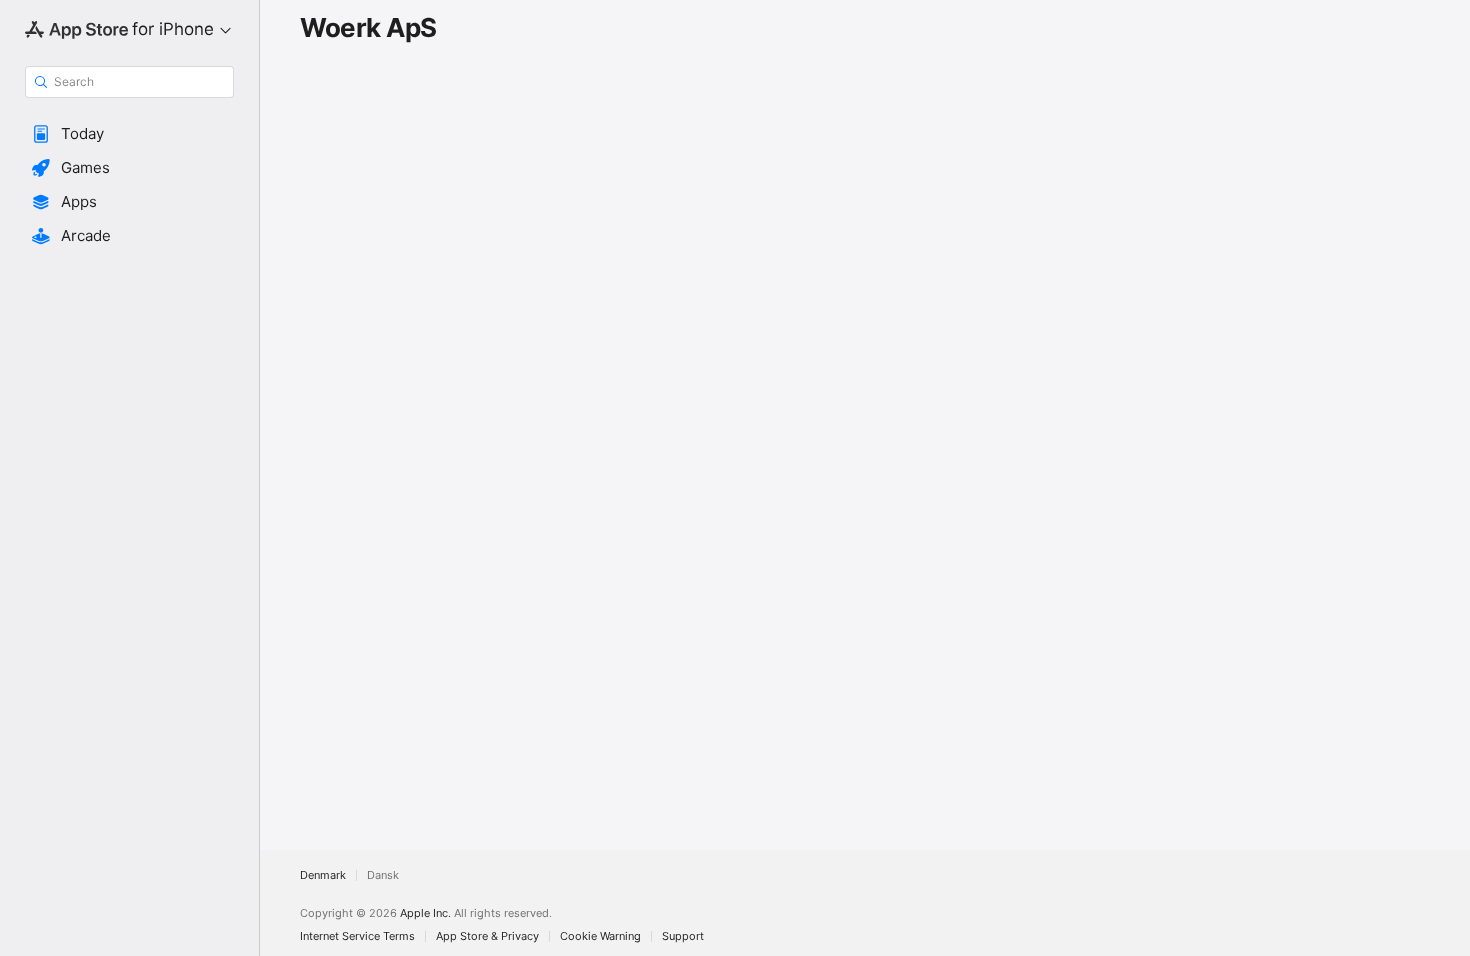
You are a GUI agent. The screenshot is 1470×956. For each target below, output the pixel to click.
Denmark (323, 875)
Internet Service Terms (357, 936)
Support (683, 936)
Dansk (383, 875)
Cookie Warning (600, 936)
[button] (129, 134)
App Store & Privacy (487, 936)
